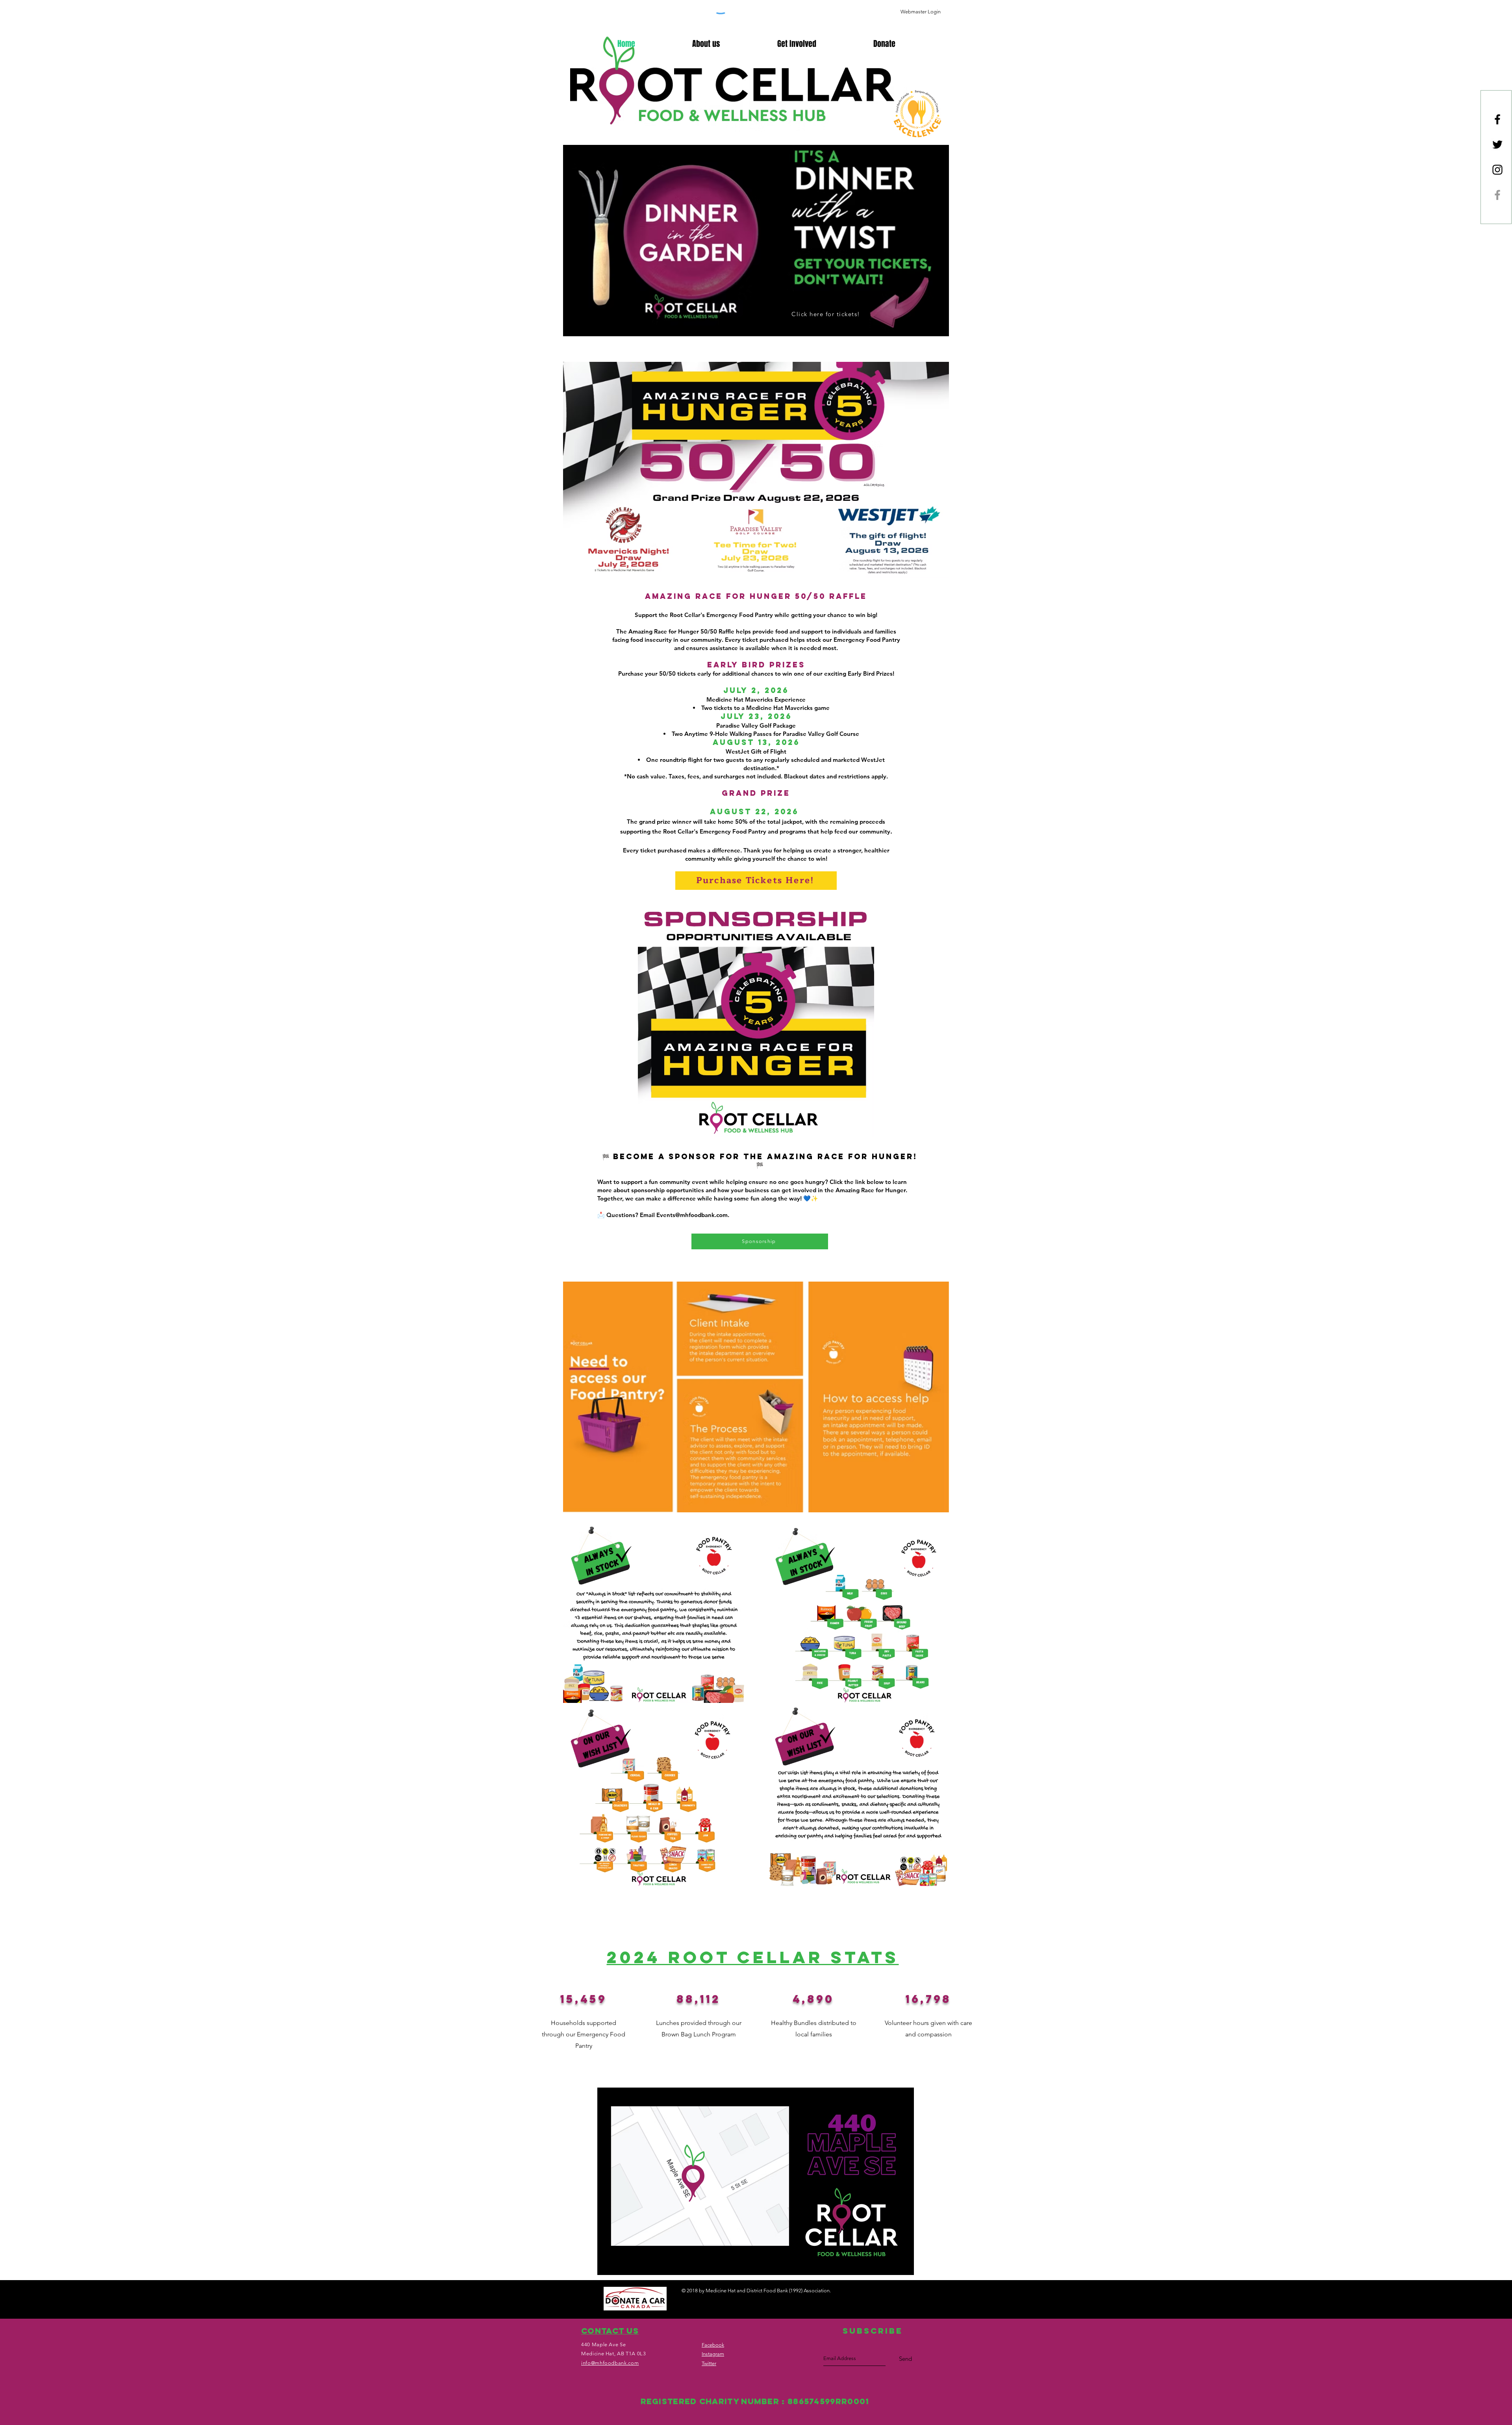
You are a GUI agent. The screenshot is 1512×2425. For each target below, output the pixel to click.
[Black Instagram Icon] (1497, 170)
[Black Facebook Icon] (1497, 119)
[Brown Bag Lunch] (1497, 195)
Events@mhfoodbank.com (692, 1215)
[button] (884, 44)
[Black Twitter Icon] (1497, 144)
